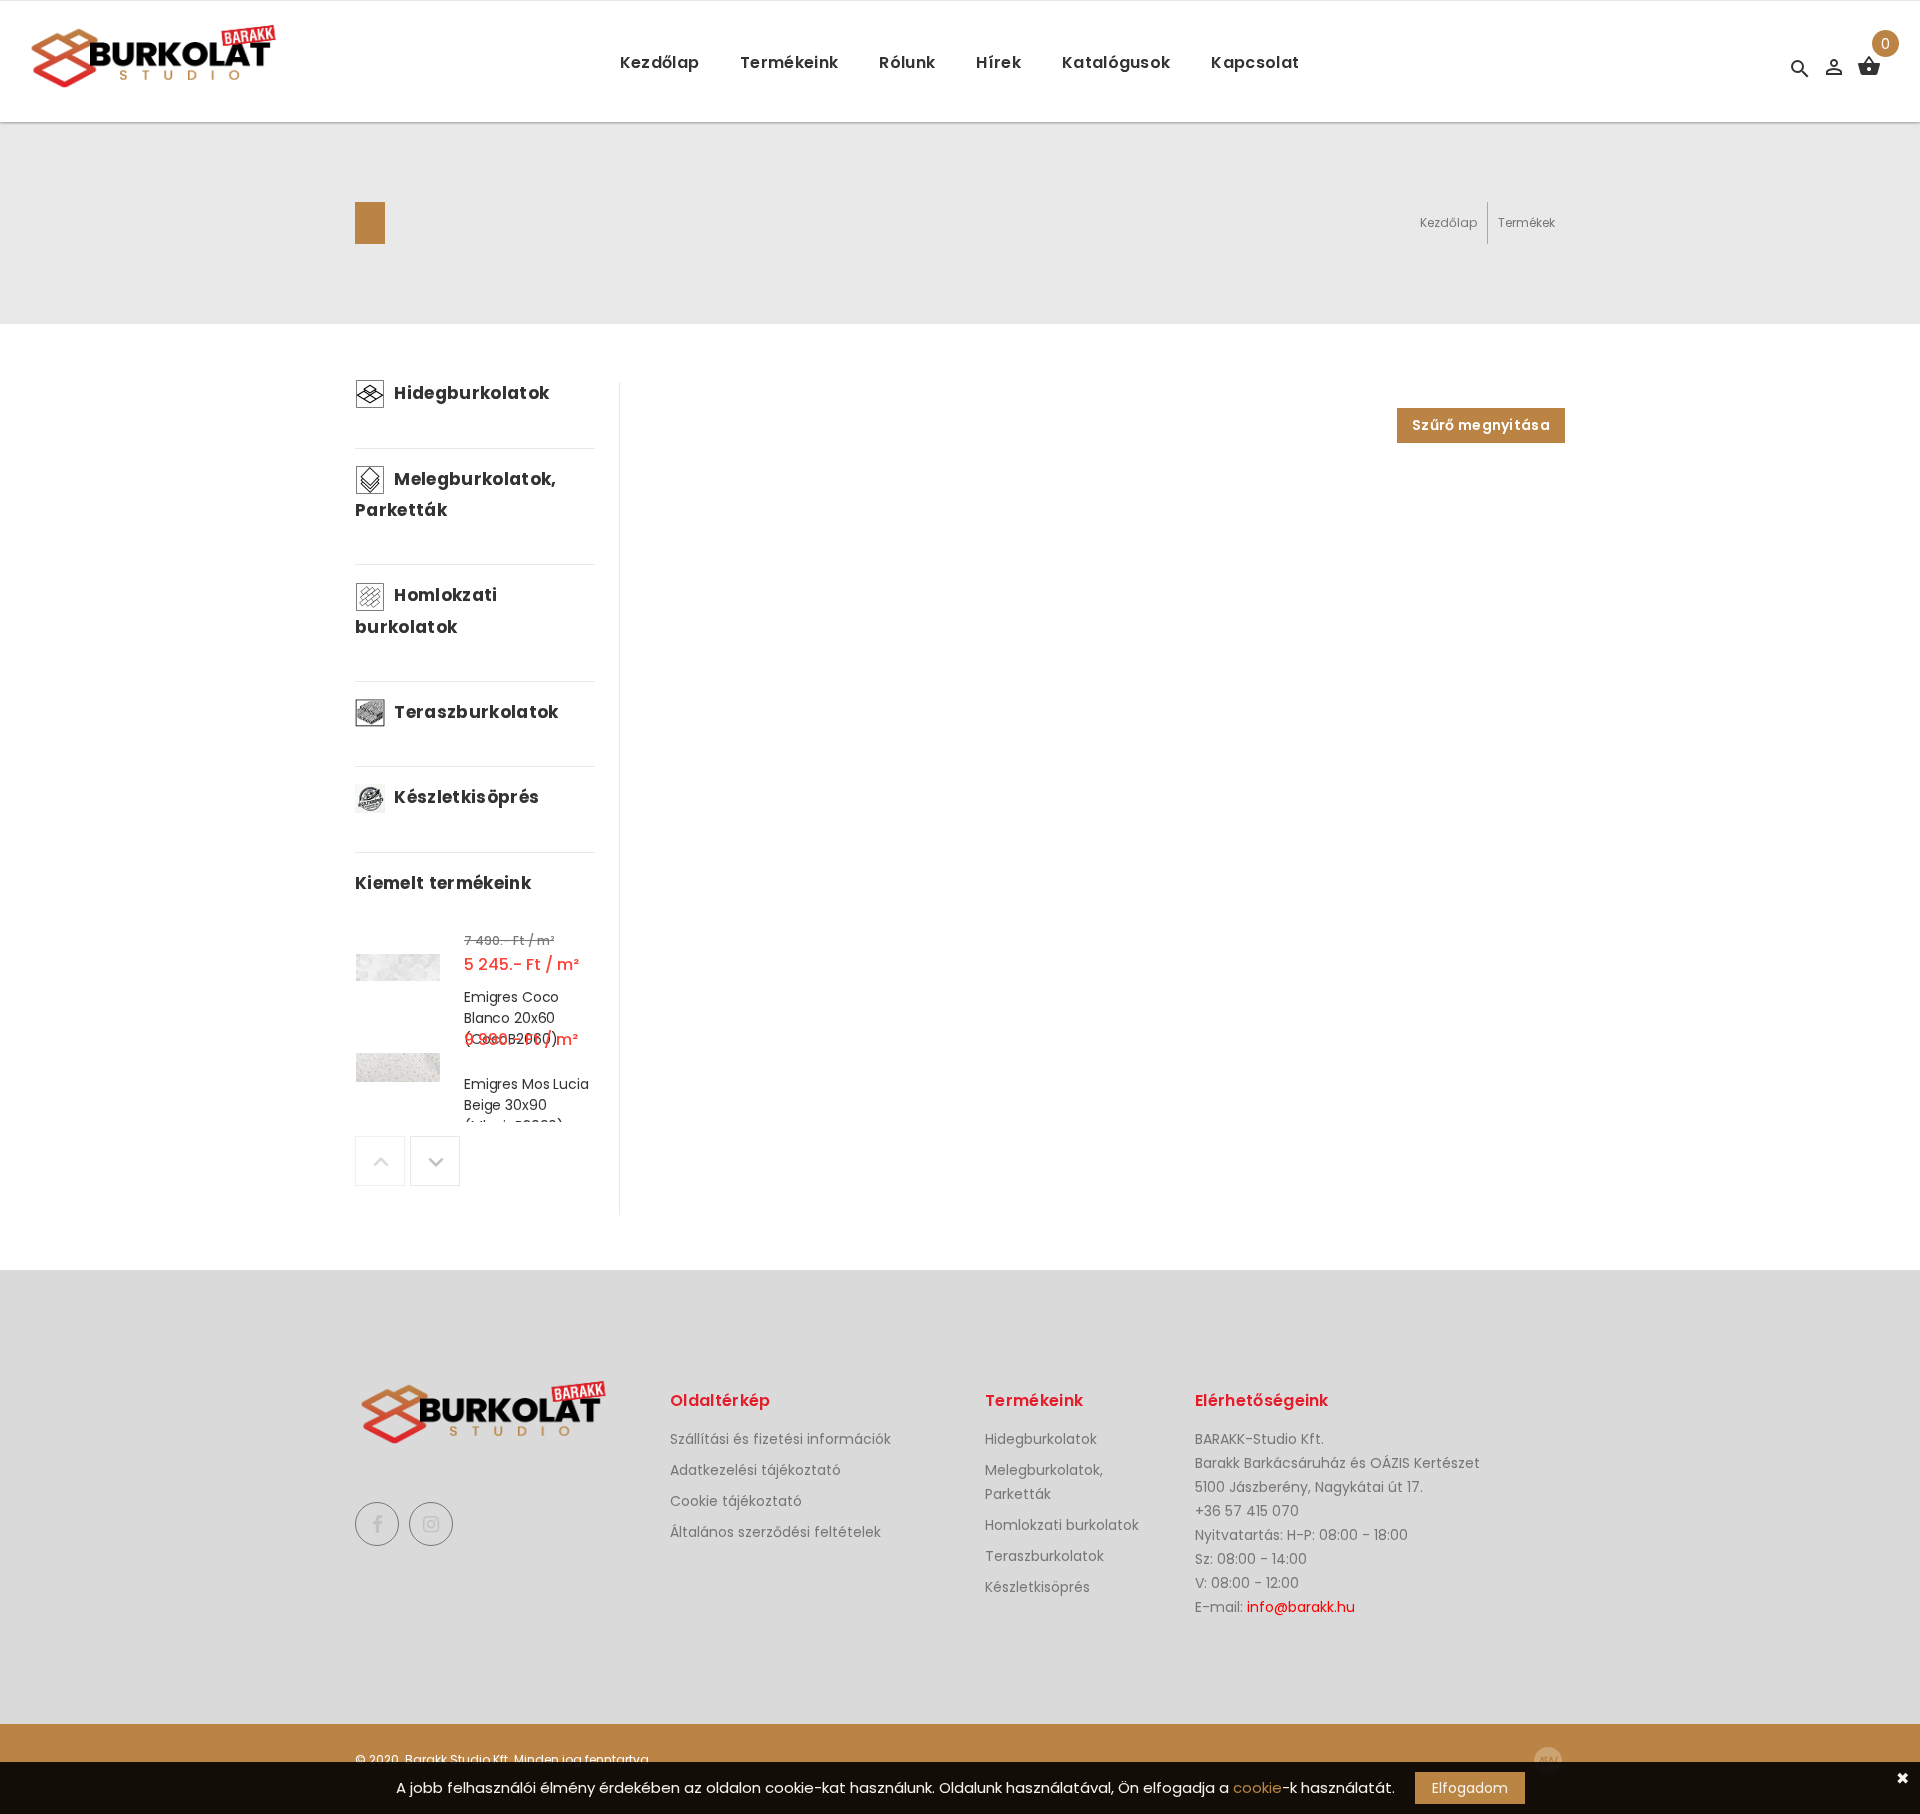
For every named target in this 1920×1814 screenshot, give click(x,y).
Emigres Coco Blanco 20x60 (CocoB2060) (511, 1017)
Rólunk (907, 62)
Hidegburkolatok (469, 393)
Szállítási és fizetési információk (780, 1439)
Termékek (1526, 222)
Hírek (998, 62)
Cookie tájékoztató (736, 1501)
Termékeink (789, 62)
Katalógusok (1116, 62)
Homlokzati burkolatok (1062, 1525)
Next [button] (435, 1161)
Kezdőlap (660, 62)
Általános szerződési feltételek (775, 1532)
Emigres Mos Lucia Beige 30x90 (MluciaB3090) (526, 1105)
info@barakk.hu (1301, 1607)
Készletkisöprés (464, 797)
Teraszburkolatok (474, 712)
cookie (1257, 1787)
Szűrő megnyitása (1481, 425)
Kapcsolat (1255, 62)
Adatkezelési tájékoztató (755, 1470)
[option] (475, 972)
